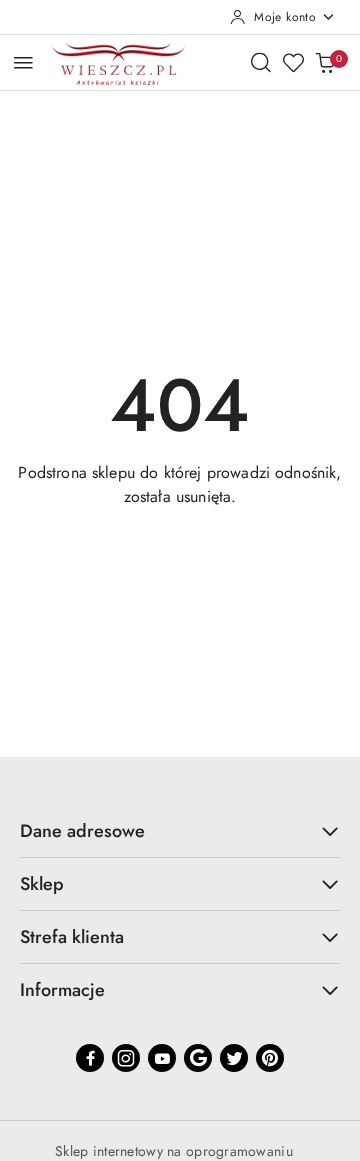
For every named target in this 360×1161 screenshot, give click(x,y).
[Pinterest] (270, 1058)
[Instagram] (126, 1058)
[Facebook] (90, 1058)
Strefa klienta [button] (72, 937)
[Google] (198, 1058)
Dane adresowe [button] (82, 831)
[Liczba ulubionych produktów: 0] (293, 62)
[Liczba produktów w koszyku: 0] (325, 62)
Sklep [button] (42, 884)
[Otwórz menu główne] (23, 62)
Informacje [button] (62, 990)
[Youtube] (162, 1058)
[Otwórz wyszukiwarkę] (261, 62)
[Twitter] (234, 1058)
